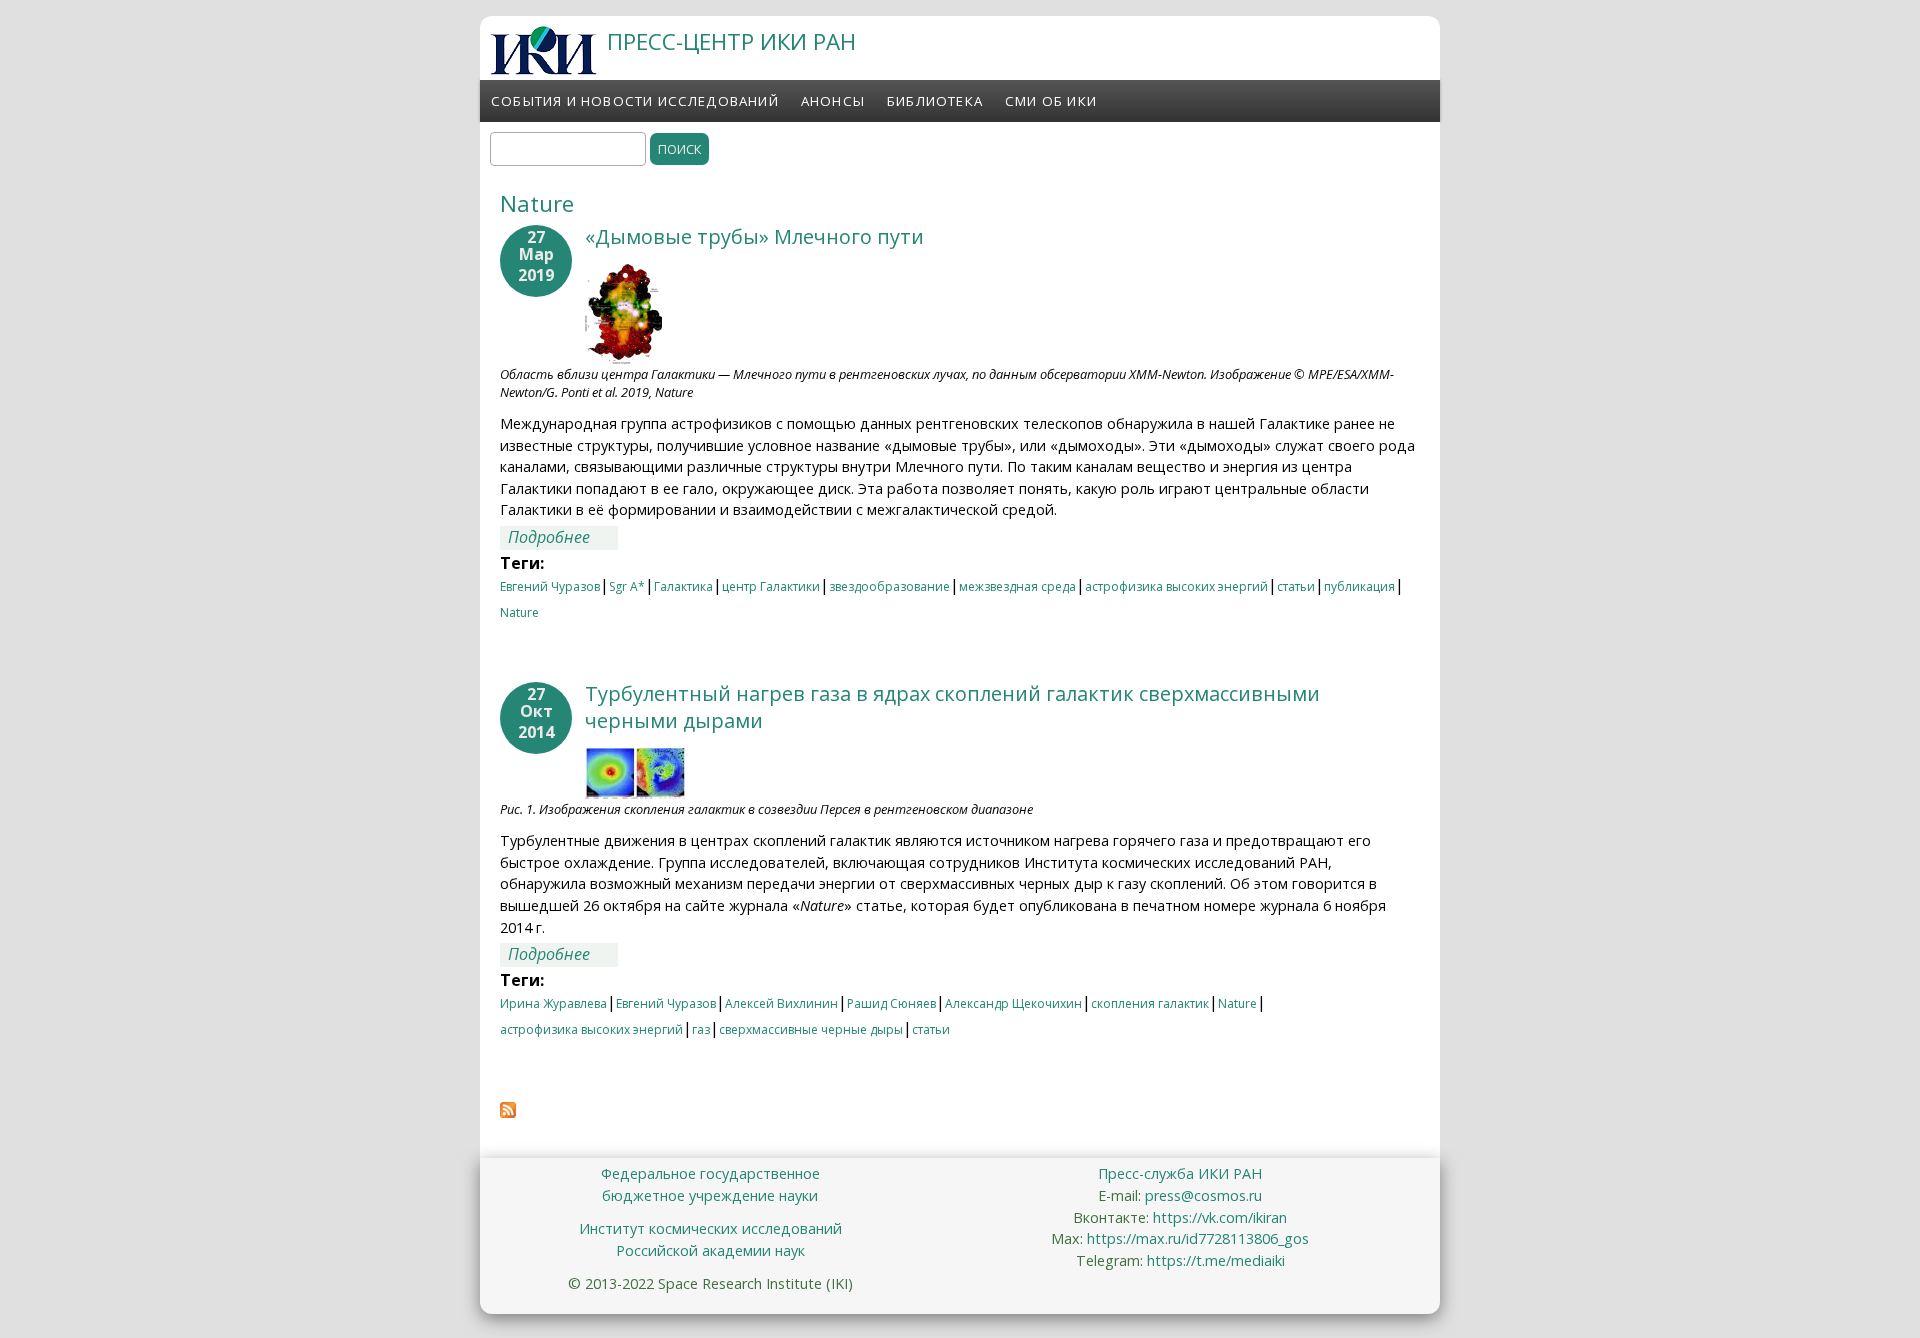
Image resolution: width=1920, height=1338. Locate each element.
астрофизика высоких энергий (1176, 586)
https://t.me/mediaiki (1216, 1260)
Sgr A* (627, 586)
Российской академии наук (710, 1250)
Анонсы (833, 101)
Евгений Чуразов (550, 586)
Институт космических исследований (710, 1228)
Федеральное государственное (710, 1173)
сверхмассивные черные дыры (811, 1029)
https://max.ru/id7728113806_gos (1198, 1238)
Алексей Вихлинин (781, 1003)
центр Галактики (771, 586)
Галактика (683, 586)
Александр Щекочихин (1013, 1003)
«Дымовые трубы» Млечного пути (754, 236)
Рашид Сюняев (891, 1003)
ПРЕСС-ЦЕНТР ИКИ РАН (731, 41)
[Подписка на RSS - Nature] (508, 1112)
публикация (1359, 586)
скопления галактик (1150, 1003)
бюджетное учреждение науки (710, 1195)
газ (701, 1029)
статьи (1296, 586)
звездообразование (889, 586)
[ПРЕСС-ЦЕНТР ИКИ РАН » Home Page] (543, 69)
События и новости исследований (635, 101)
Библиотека (935, 101)
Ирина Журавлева (553, 1003)
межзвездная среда (1017, 586)
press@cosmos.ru (1203, 1195)
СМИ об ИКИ (1051, 101)
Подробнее (563, 537)
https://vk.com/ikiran (1220, 1217)
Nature (519, 612)
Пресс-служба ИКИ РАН (1180, 1173)
